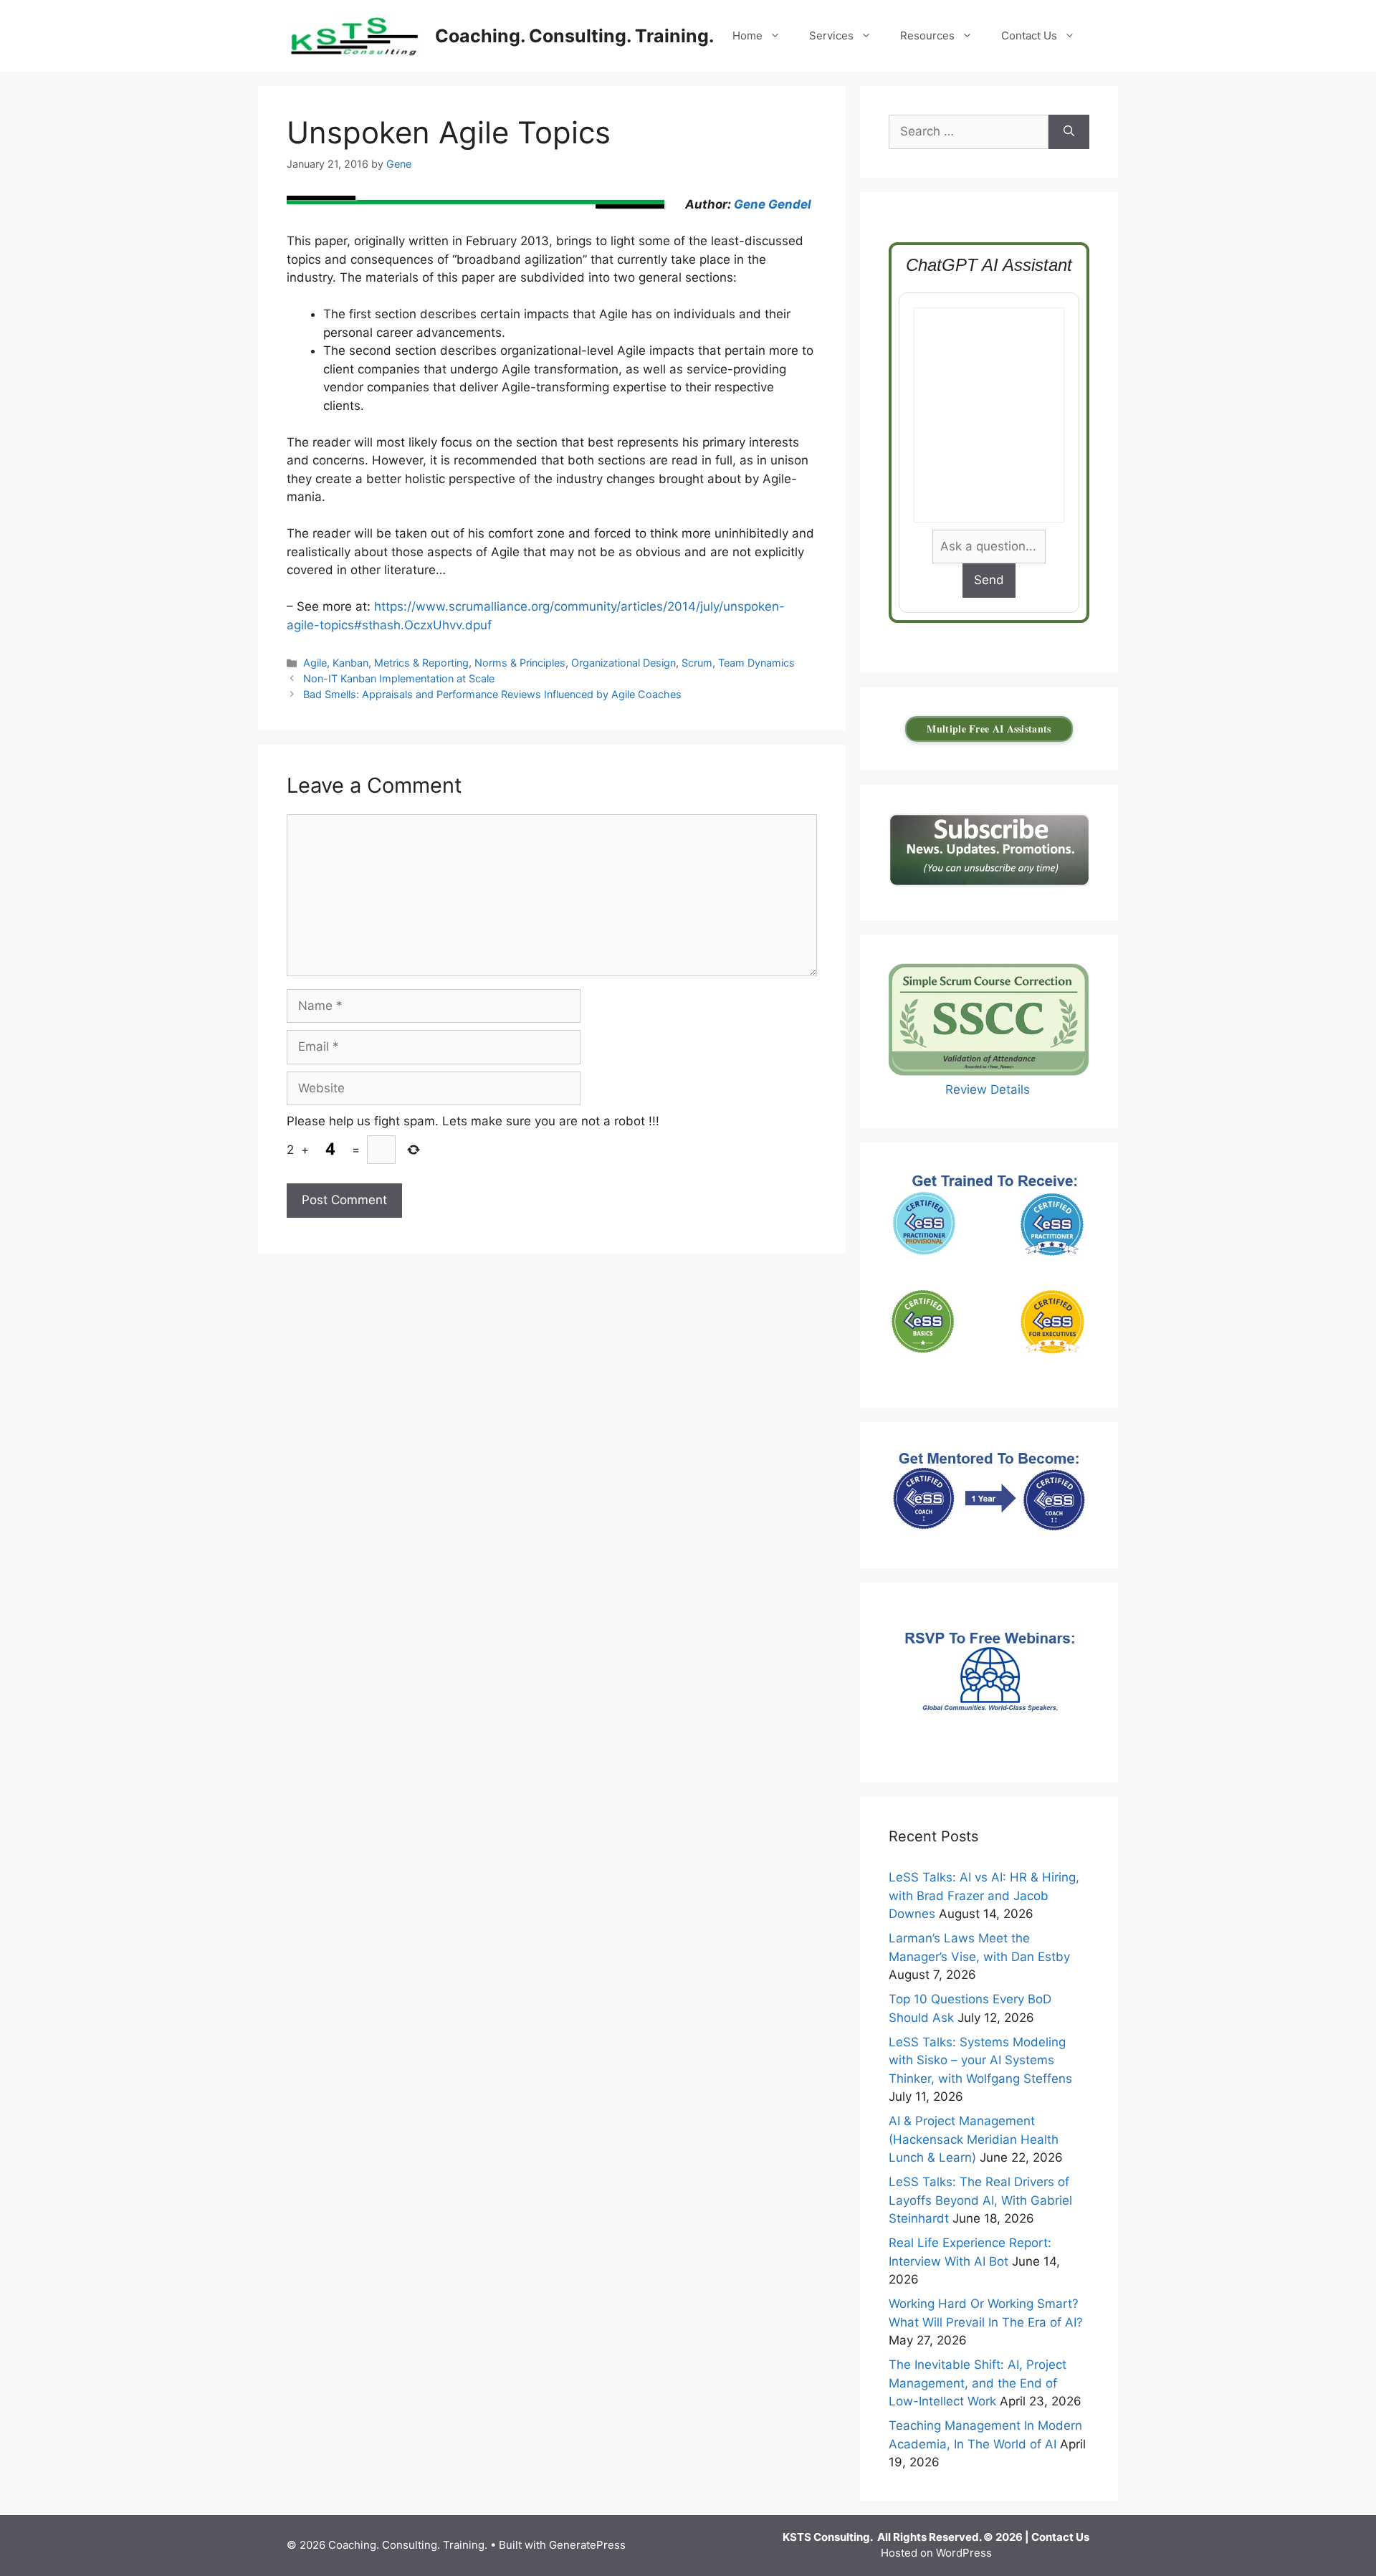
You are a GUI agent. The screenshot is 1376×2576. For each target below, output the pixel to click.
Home (747, 35)
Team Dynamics (756, 663)
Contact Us (1029, 35)
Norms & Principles (520, 663)
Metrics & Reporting (421, 663)
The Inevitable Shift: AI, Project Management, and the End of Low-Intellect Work (978, 2383)
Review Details (989, 1089)
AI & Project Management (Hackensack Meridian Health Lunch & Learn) (974, 2139)
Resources (927, 35)
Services (831, 35)
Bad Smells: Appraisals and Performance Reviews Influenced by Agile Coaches (492, 694)
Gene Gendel (773, 204)
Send (989, 580)
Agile (315, 663)
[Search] (1069, 132)
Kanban (350, 663)
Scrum (697, 663)
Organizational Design (623, 663)
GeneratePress (587, 2545)
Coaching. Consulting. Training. (574, 36)
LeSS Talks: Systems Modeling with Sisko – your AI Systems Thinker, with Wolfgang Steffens (980, 2060)
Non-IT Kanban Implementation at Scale (399, 678)
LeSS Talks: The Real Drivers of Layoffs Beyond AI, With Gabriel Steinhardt (980, 2200)
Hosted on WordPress (936, 2553)
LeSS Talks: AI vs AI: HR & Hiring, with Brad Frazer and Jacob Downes (984, 1895)
